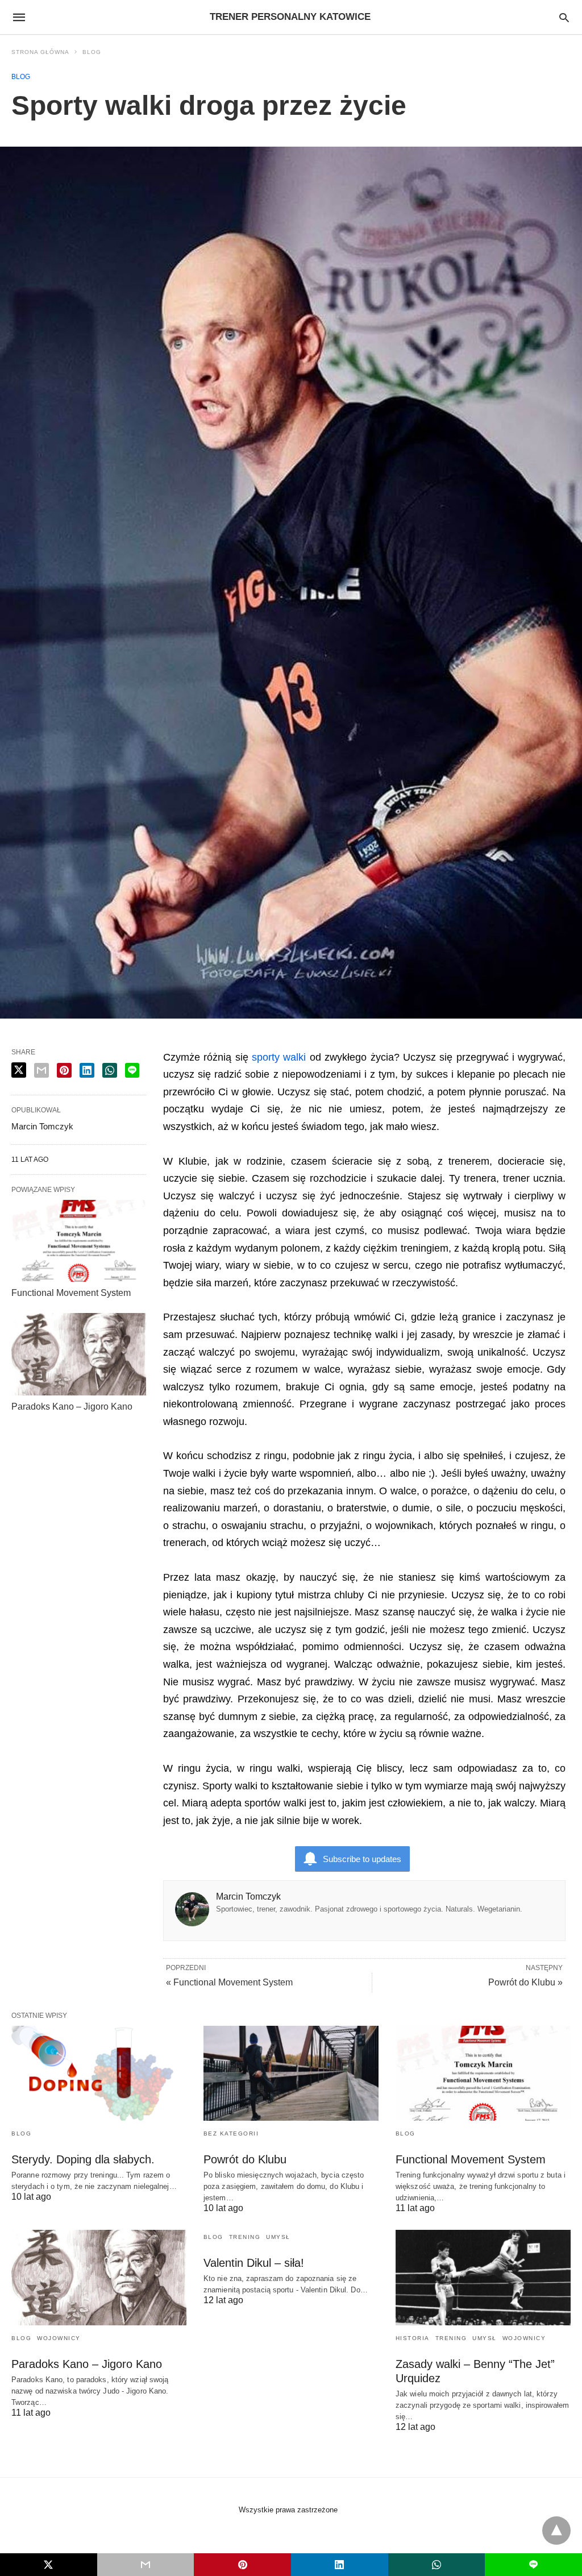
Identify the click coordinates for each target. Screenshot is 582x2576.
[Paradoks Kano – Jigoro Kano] (79, 1354)
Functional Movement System (71, 1293)
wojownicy (59, 2338)
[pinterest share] (64, 1070)
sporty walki (279, 1057)
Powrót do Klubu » (525, 1982)
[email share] (41, 1070)
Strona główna (40, 52)
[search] (564, 17)
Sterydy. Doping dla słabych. (83, 2159)
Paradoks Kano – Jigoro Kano (72, 1407)
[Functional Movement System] (79, 1241)
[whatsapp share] (110, 1070)
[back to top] (556, 2531)
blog (92, 52)
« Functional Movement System (229, 1982)
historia (413, 2338)
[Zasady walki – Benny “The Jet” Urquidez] (483, 2277)
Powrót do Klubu (245, 2159)
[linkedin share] (87, 1070)
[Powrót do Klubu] (291, 2073)
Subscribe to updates (362, 1859)
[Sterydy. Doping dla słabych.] (99, 2073)
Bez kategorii (231, 2133)
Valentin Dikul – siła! (254, 2263)
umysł (278, 2237)
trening (245, 2237)
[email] (146, 2565)
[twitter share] (19, 1070)
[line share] (132, 1070)
